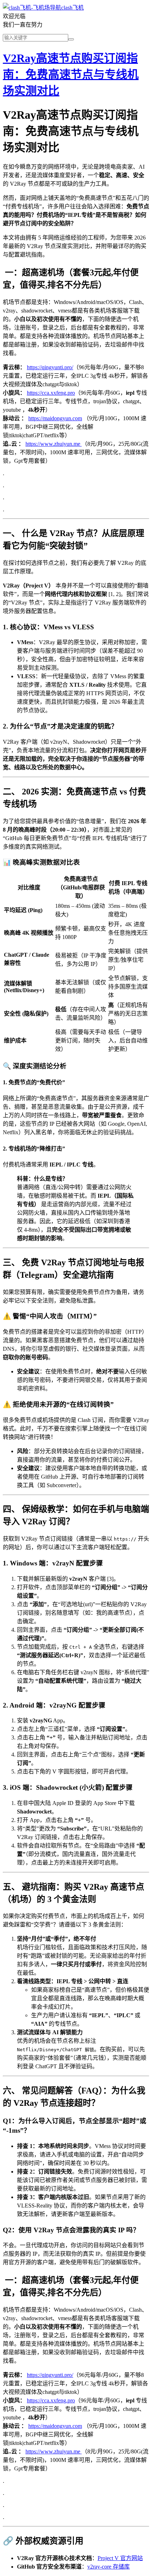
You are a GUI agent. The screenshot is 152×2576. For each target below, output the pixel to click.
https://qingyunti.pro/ (50, 367)
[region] (76, 963)
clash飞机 (72, 8)
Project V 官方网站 (120, 2558)
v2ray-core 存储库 (109, 2567)
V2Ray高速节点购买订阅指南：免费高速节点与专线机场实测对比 (71, 74)
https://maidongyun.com (55, 418)
